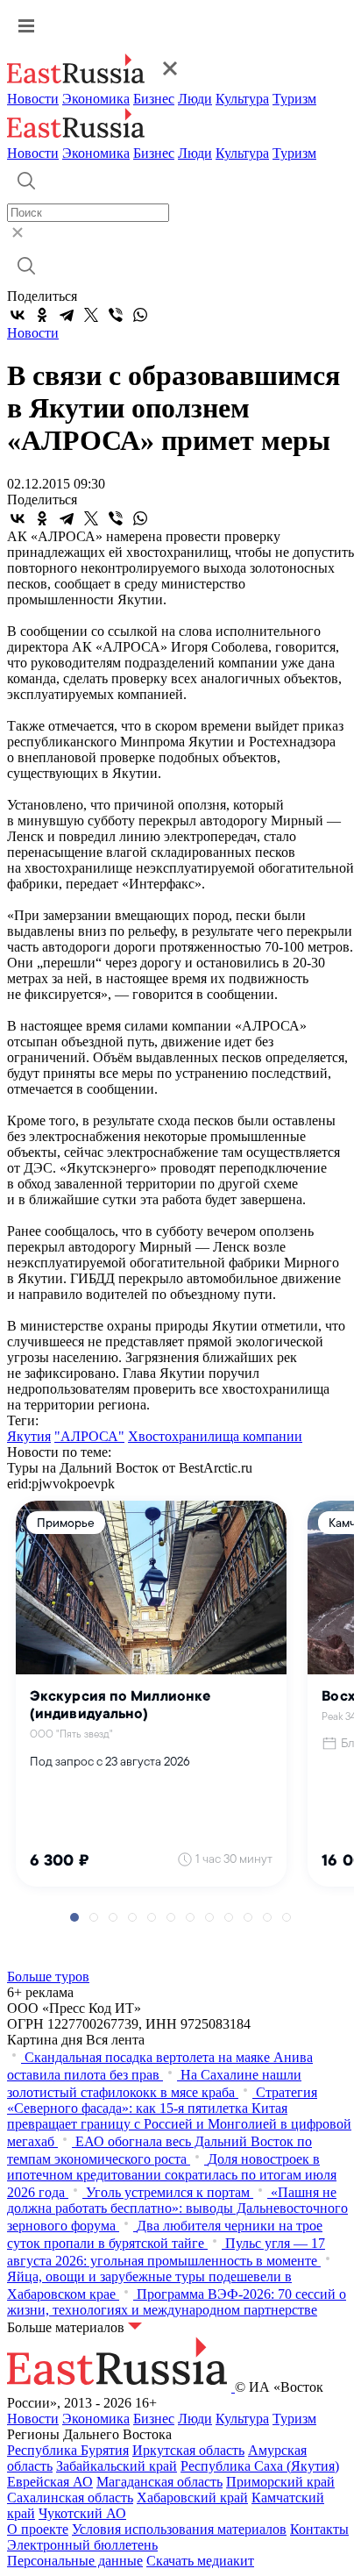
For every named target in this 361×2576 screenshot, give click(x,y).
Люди (195, 99)
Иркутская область (188, 2450)
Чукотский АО (82, 2513)
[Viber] (116, 315)
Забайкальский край (117, 2466)
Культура (242, 99)
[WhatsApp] (140, 315)
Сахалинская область (70, 2498)
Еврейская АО (50, 2482)
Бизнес (154, 99)
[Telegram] (67, 315)
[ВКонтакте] (18, 315)
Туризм (294, 99)
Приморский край (280, 2482)
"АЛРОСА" (89, 1436)
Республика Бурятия (68, 2450)
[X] (91, 315)
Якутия (29, 1436)
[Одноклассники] (42, 315)
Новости (33, 99)
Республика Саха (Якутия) (260, 2466)
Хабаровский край (192, 2498)
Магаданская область (159, 2482)
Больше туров (48, 1977)
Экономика (96, 99)
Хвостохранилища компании (215, 1436)
